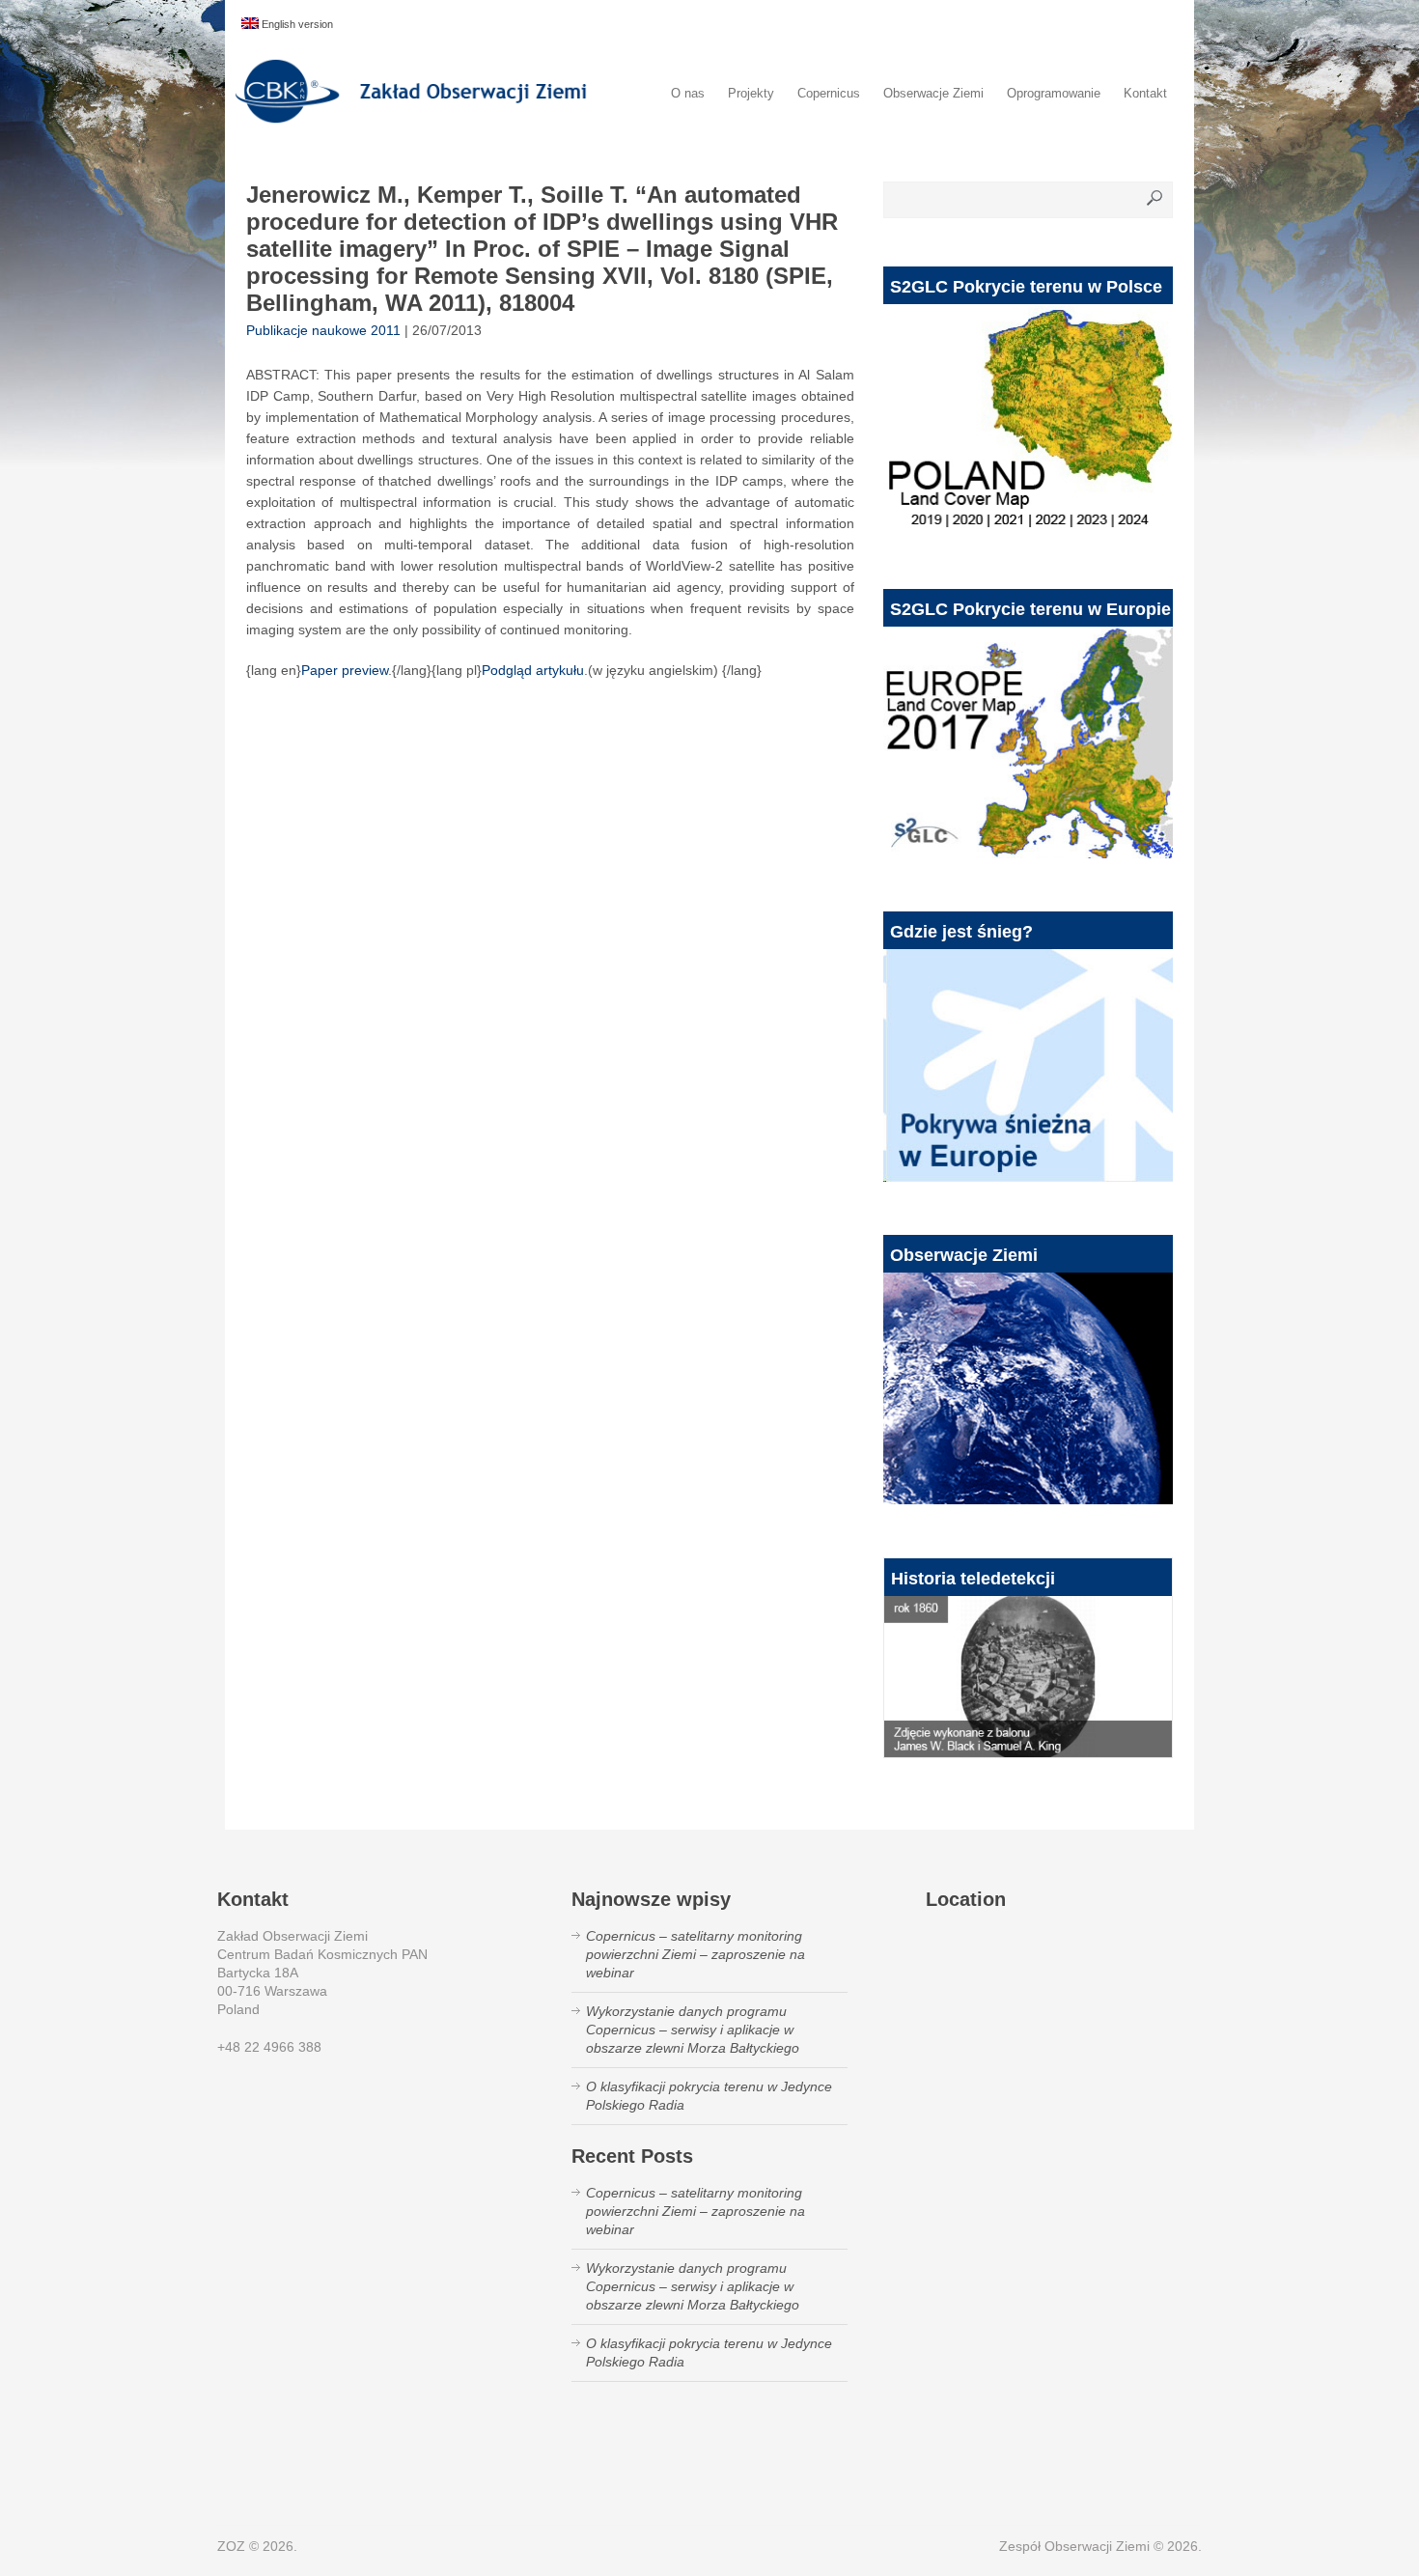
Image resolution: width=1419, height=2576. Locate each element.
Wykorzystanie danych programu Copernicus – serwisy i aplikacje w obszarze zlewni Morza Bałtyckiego (693, 2030)
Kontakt (1145, 93)
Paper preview (345, 670)
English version (296, 24)
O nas (688, 93)
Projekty (751, 93)
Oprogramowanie (1054, 93)
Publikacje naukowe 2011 (323, 330)
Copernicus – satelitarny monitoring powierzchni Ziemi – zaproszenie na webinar (696, 1954)
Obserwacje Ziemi (933, 93)
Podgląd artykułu (533, 670)
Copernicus (829, 93)
